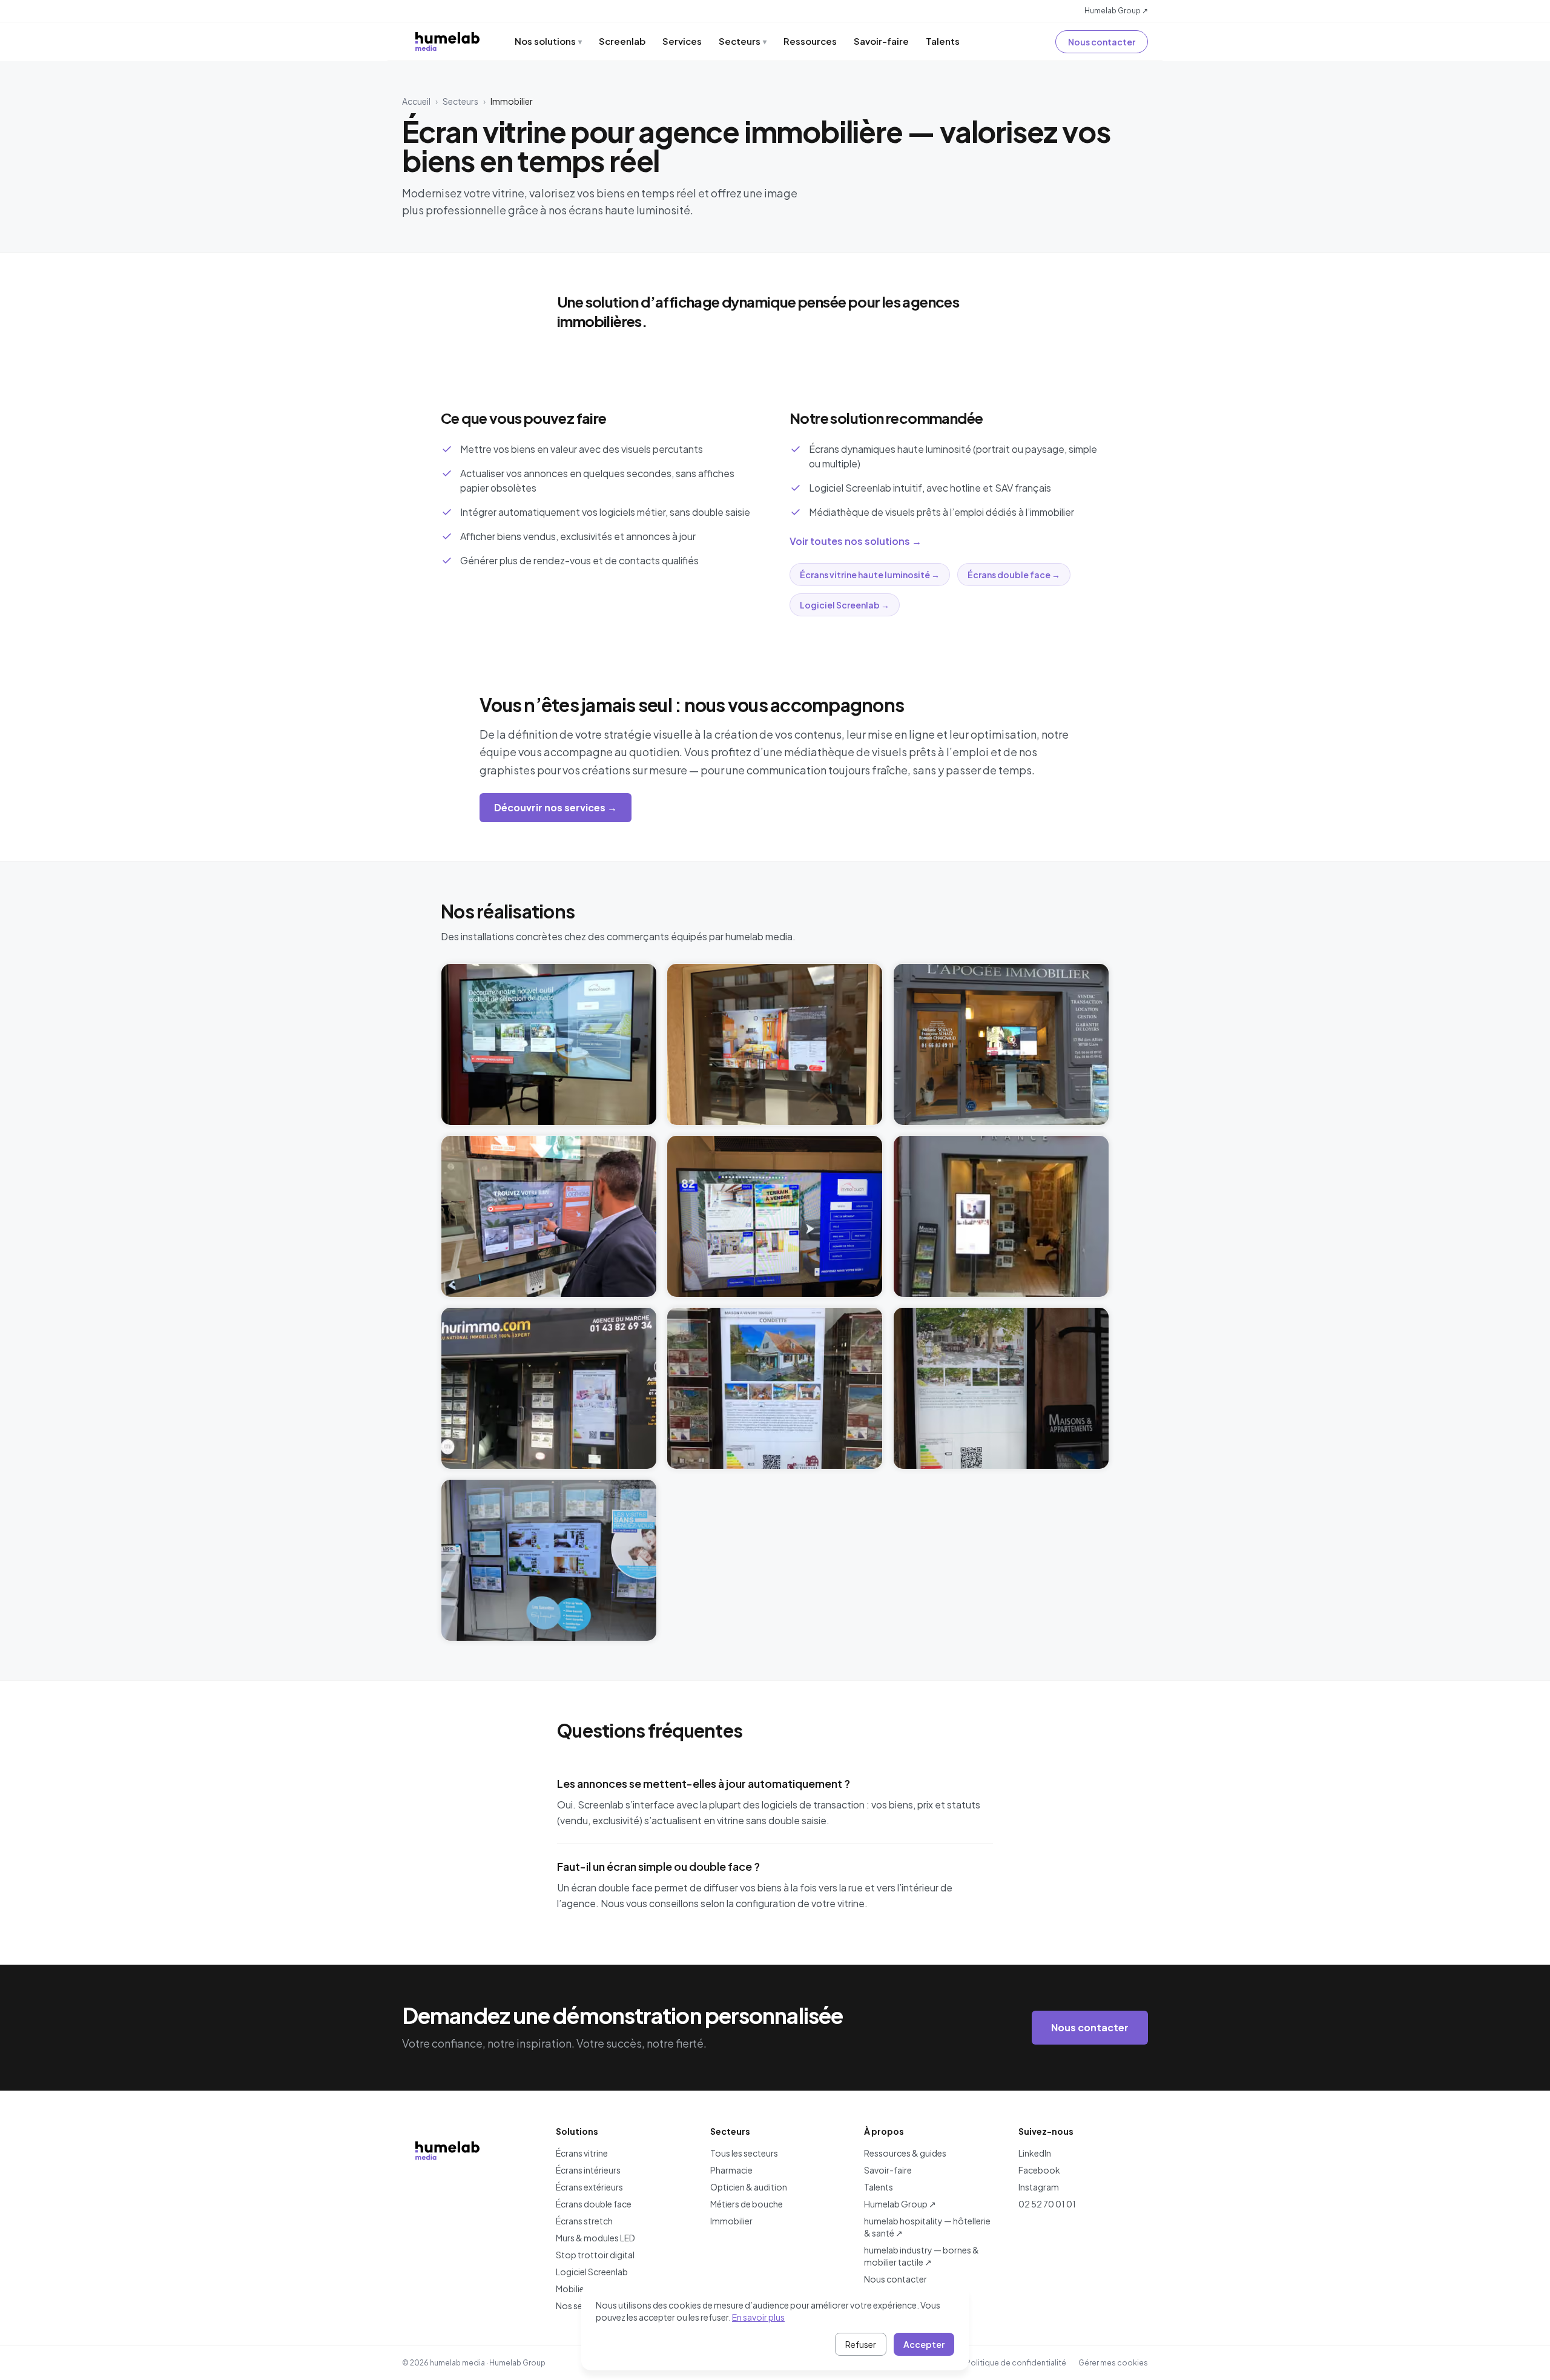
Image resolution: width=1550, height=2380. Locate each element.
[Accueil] (447, 41)
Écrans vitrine (582, 2153)
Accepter (924, 2344)
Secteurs (743, 41)
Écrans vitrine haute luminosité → (870, 575)
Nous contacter (1102, 42)
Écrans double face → (1014, 575)
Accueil (416, 101)
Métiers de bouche (747, 2204)
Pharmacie (731, 2170)
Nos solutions (548, 41)
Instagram (1039, 2187)
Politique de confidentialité (1016, 2363)
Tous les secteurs (744, 2153)
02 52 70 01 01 (1047, 2204)
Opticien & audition (749, 2187)
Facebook (1039, 2170)
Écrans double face (594, 2204)
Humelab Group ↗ (1116, 11)
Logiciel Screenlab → (845, 605)
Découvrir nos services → (556, 807)
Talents (943, 41)
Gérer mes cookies (1113, 2363)
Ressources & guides (905, 2153)
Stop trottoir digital (595, 2255)
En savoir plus (758, 2317)
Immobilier (731, 2221)
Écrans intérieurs (588, 2170)
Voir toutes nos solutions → (856, 541)
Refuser (861, 2344)
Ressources (810, 41)
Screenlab (622, 41)
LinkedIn (1035, 2153)
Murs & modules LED (595, 2238)
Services (682, 41)
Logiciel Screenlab (592, 2272)
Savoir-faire (881, 41)
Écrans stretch (584, 2221)
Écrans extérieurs (589, 2187)
